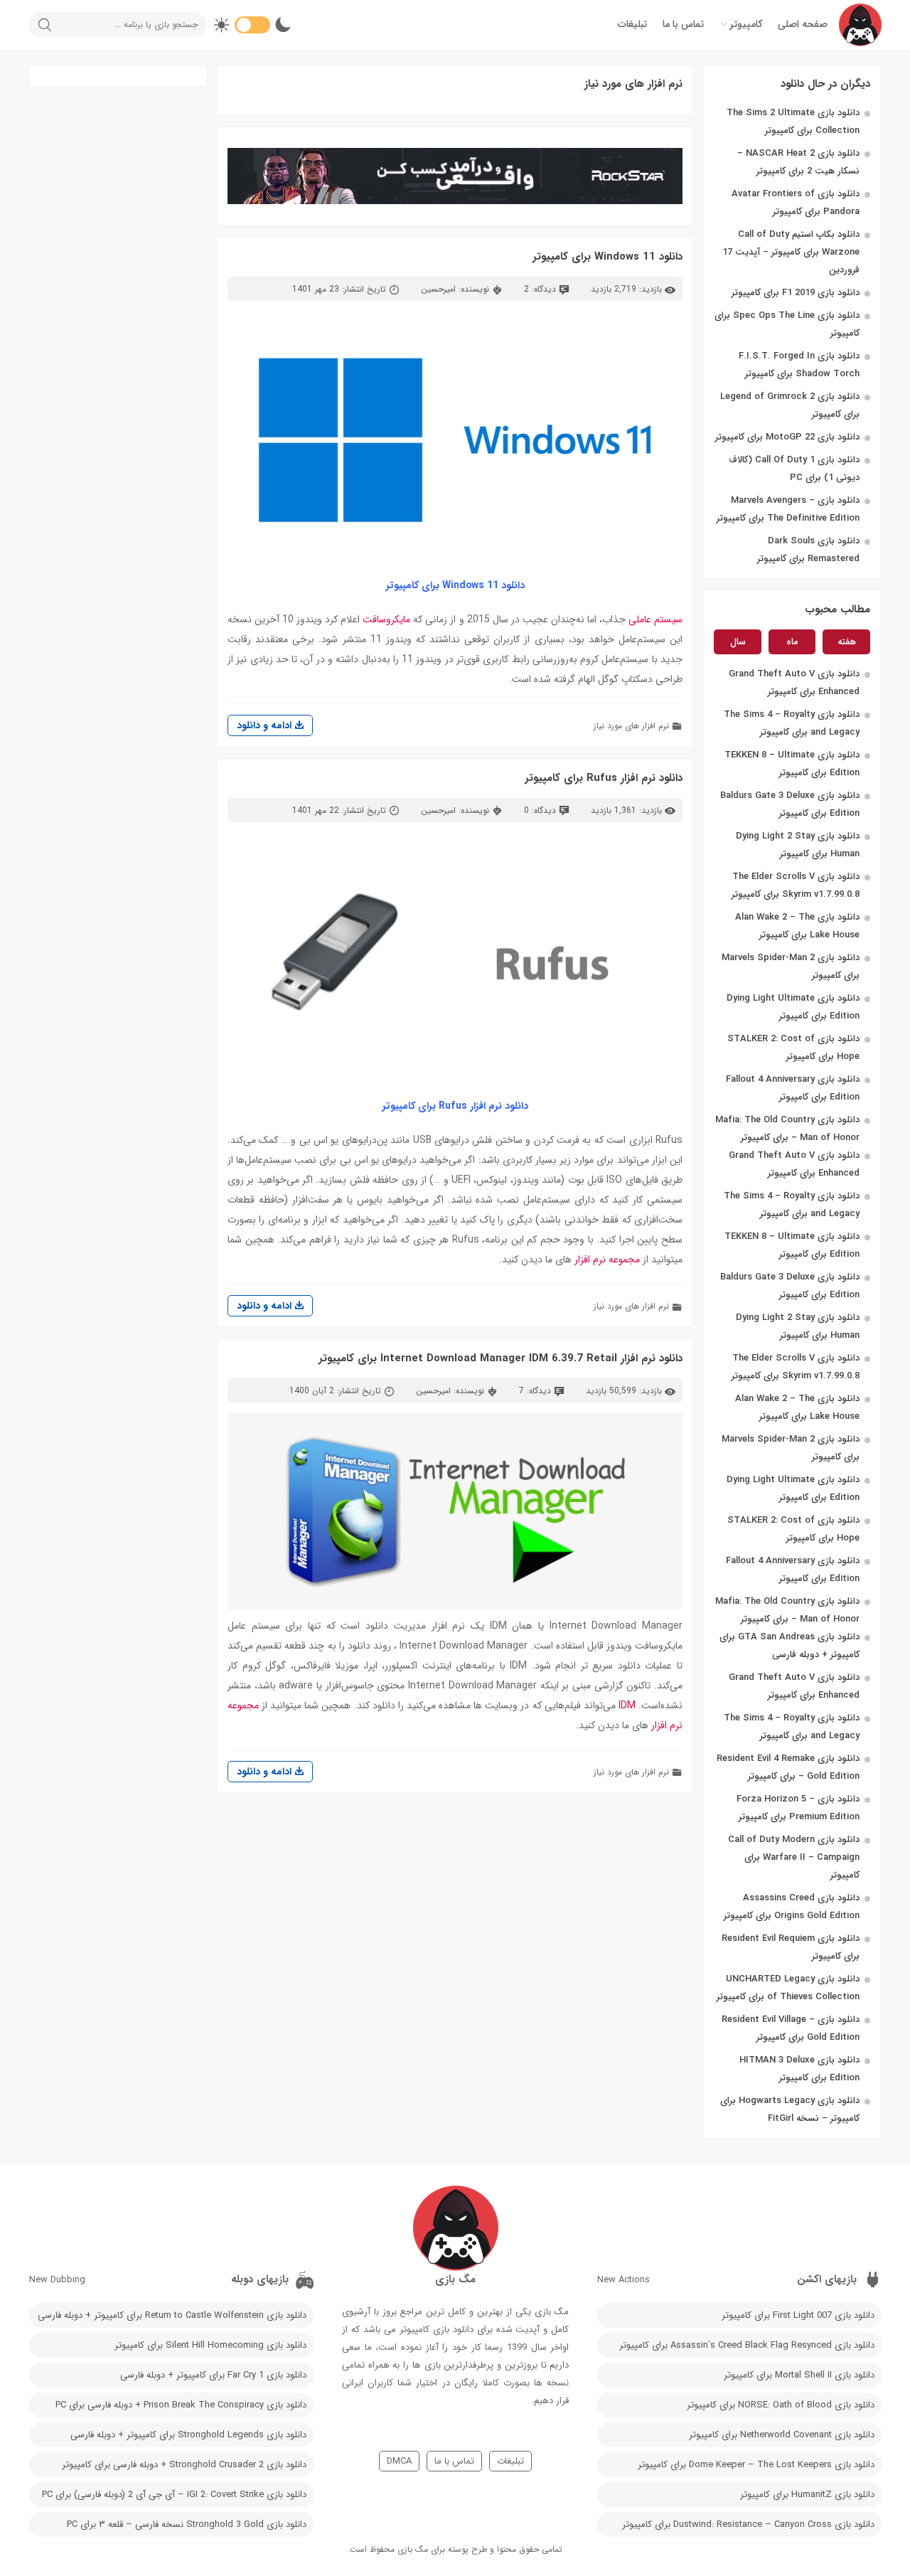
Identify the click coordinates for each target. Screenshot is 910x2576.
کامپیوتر (746, 24)
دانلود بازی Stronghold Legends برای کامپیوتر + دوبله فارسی (188, 2435)
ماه (792, 642)
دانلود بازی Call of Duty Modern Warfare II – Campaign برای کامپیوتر (794, 1857)
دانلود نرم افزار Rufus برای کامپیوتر (604, 778)
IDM (627, 1705)
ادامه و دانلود (266, 725)
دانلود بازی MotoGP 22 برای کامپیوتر (787, 437)
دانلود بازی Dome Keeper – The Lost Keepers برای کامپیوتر (756, 2465)
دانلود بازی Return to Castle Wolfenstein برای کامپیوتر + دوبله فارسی (172, 2315)
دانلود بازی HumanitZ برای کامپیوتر (807, 2495)
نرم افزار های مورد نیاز (631, 726)
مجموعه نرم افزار (607, 1260)
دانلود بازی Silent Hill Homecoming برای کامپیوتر (210, 2345)
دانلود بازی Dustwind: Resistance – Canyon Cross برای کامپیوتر (748, 2524)
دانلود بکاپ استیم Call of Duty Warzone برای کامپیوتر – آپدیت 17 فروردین (791, 252)
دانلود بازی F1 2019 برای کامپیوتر (796, 293)
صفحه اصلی (803, 24)
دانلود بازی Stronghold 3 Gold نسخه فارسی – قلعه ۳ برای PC (187, 2524)
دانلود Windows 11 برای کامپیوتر (607, 257)
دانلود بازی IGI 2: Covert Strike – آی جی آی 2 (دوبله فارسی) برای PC (174, 2495)
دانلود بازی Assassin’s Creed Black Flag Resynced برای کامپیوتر (747, 2345)
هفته (847, 642)
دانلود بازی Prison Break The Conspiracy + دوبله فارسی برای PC (181, 2405)
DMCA (399, 2461)
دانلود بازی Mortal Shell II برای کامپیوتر (799, 2375)
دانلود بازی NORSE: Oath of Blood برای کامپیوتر (781, 2405)
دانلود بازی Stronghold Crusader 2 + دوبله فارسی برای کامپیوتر (184, 2465)
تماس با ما (683, 24)
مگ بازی (413, 2549)
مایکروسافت (386, 619)
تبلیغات (632, 24)
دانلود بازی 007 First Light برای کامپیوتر (798, 2315)
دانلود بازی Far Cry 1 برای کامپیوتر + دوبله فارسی (213, 2375)
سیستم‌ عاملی (655, 619)
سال (738, 642)
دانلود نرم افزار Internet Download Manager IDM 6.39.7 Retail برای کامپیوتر (500, 1358)
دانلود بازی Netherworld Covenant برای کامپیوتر (782, 2435)
